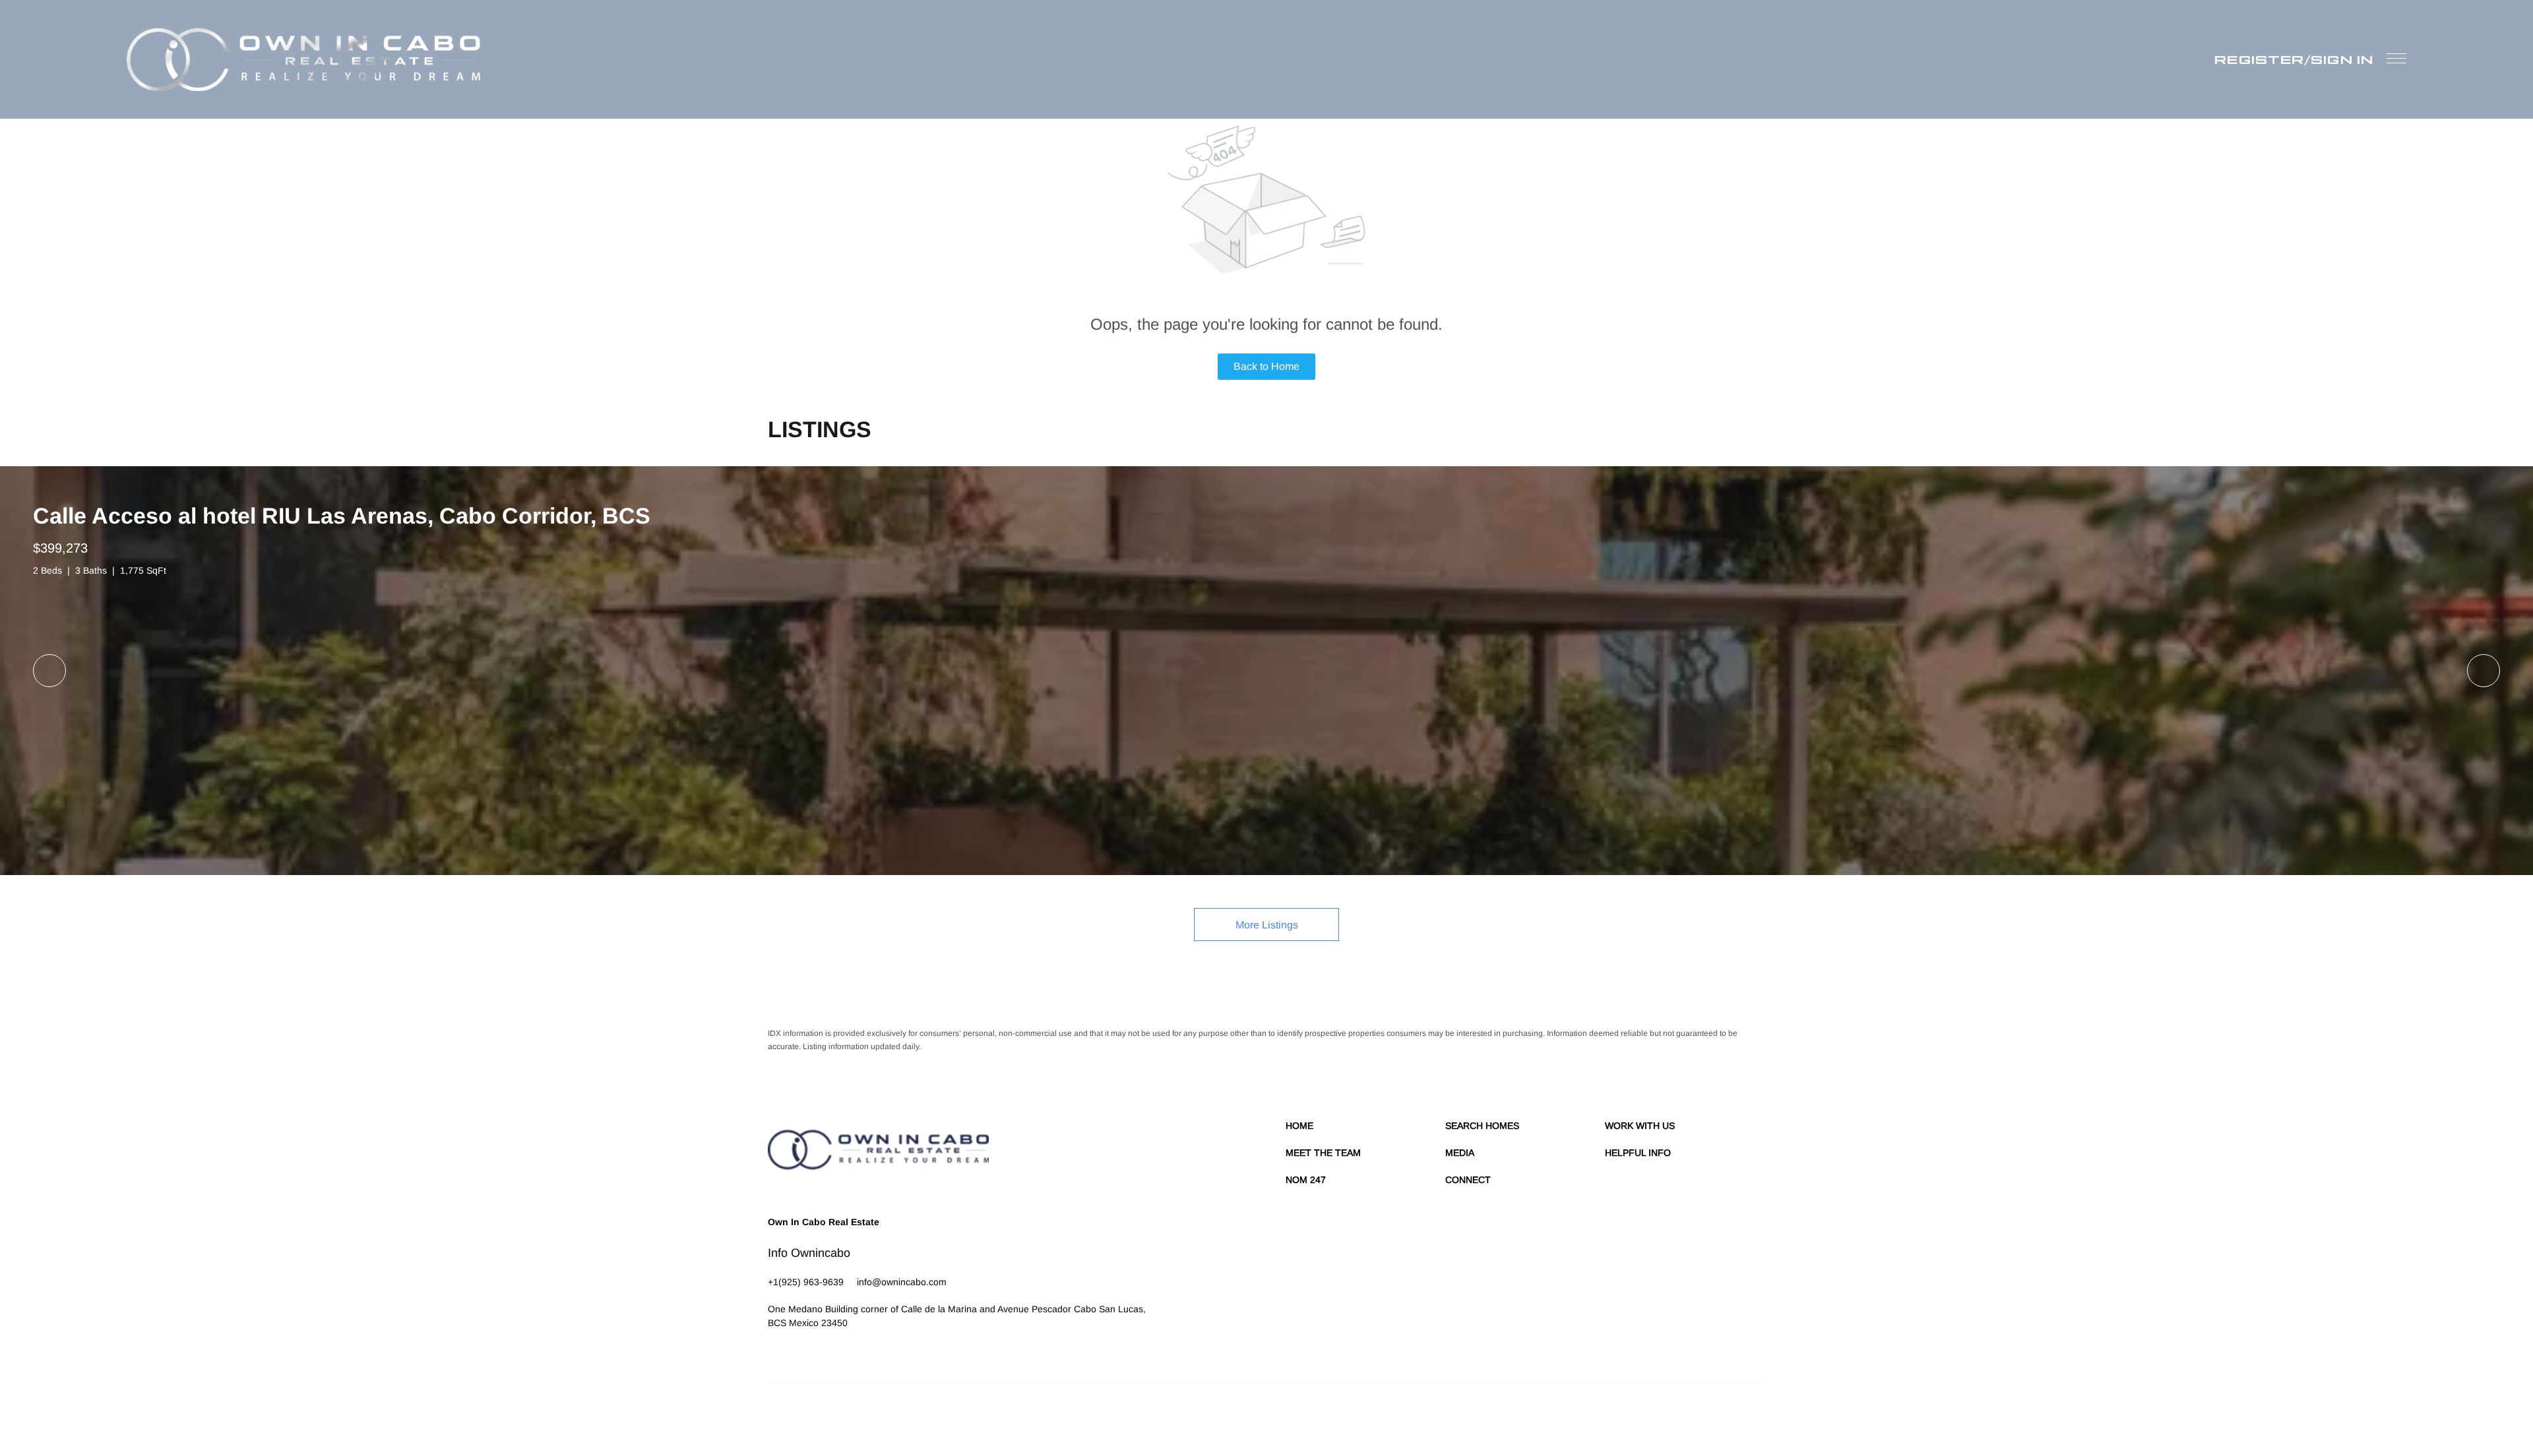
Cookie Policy (1512, 1416)
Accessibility (1743, 1416)
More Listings (1267, 925)
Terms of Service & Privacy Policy (1422, 1416)
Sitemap (1701, 1416)
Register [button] (2259, 59)
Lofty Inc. (829, 1416)
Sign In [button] (2342, 59)
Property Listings (1650, 1416)
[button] (303, 59)
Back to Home (1266, 366)
